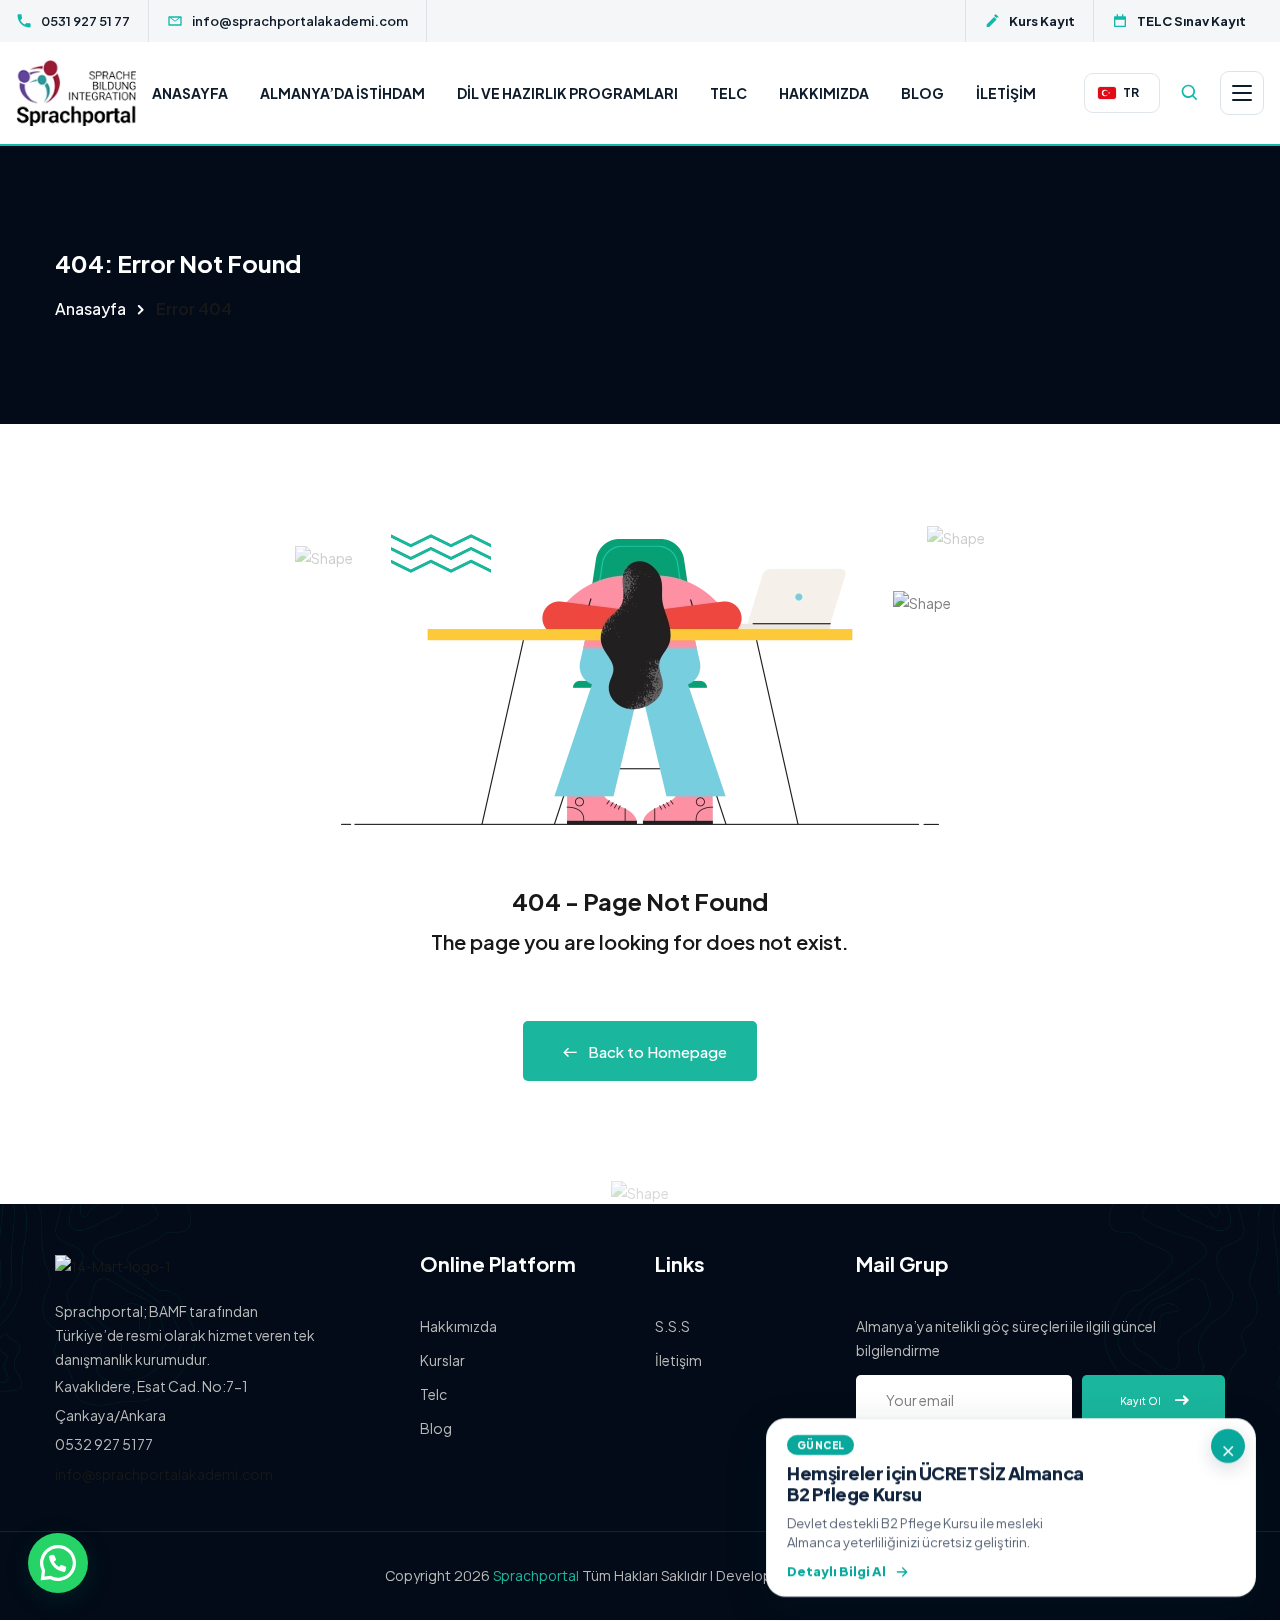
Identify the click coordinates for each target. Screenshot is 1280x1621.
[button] (58, 1563)
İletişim (1006, 93)
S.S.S (672, 1326)
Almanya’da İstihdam (342, 93)
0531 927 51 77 (85, 21)
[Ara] (1190, 93)
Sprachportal (536, 1575)
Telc (728, 93)
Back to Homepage (657, 1051)
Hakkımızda (824, 93)
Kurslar (442, 1360)
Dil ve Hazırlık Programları (567, 93)
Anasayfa (190, 93)
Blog (922, 93)
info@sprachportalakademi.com (300, 21)
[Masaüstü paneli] (1242, 93)
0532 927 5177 (104, 1444)
